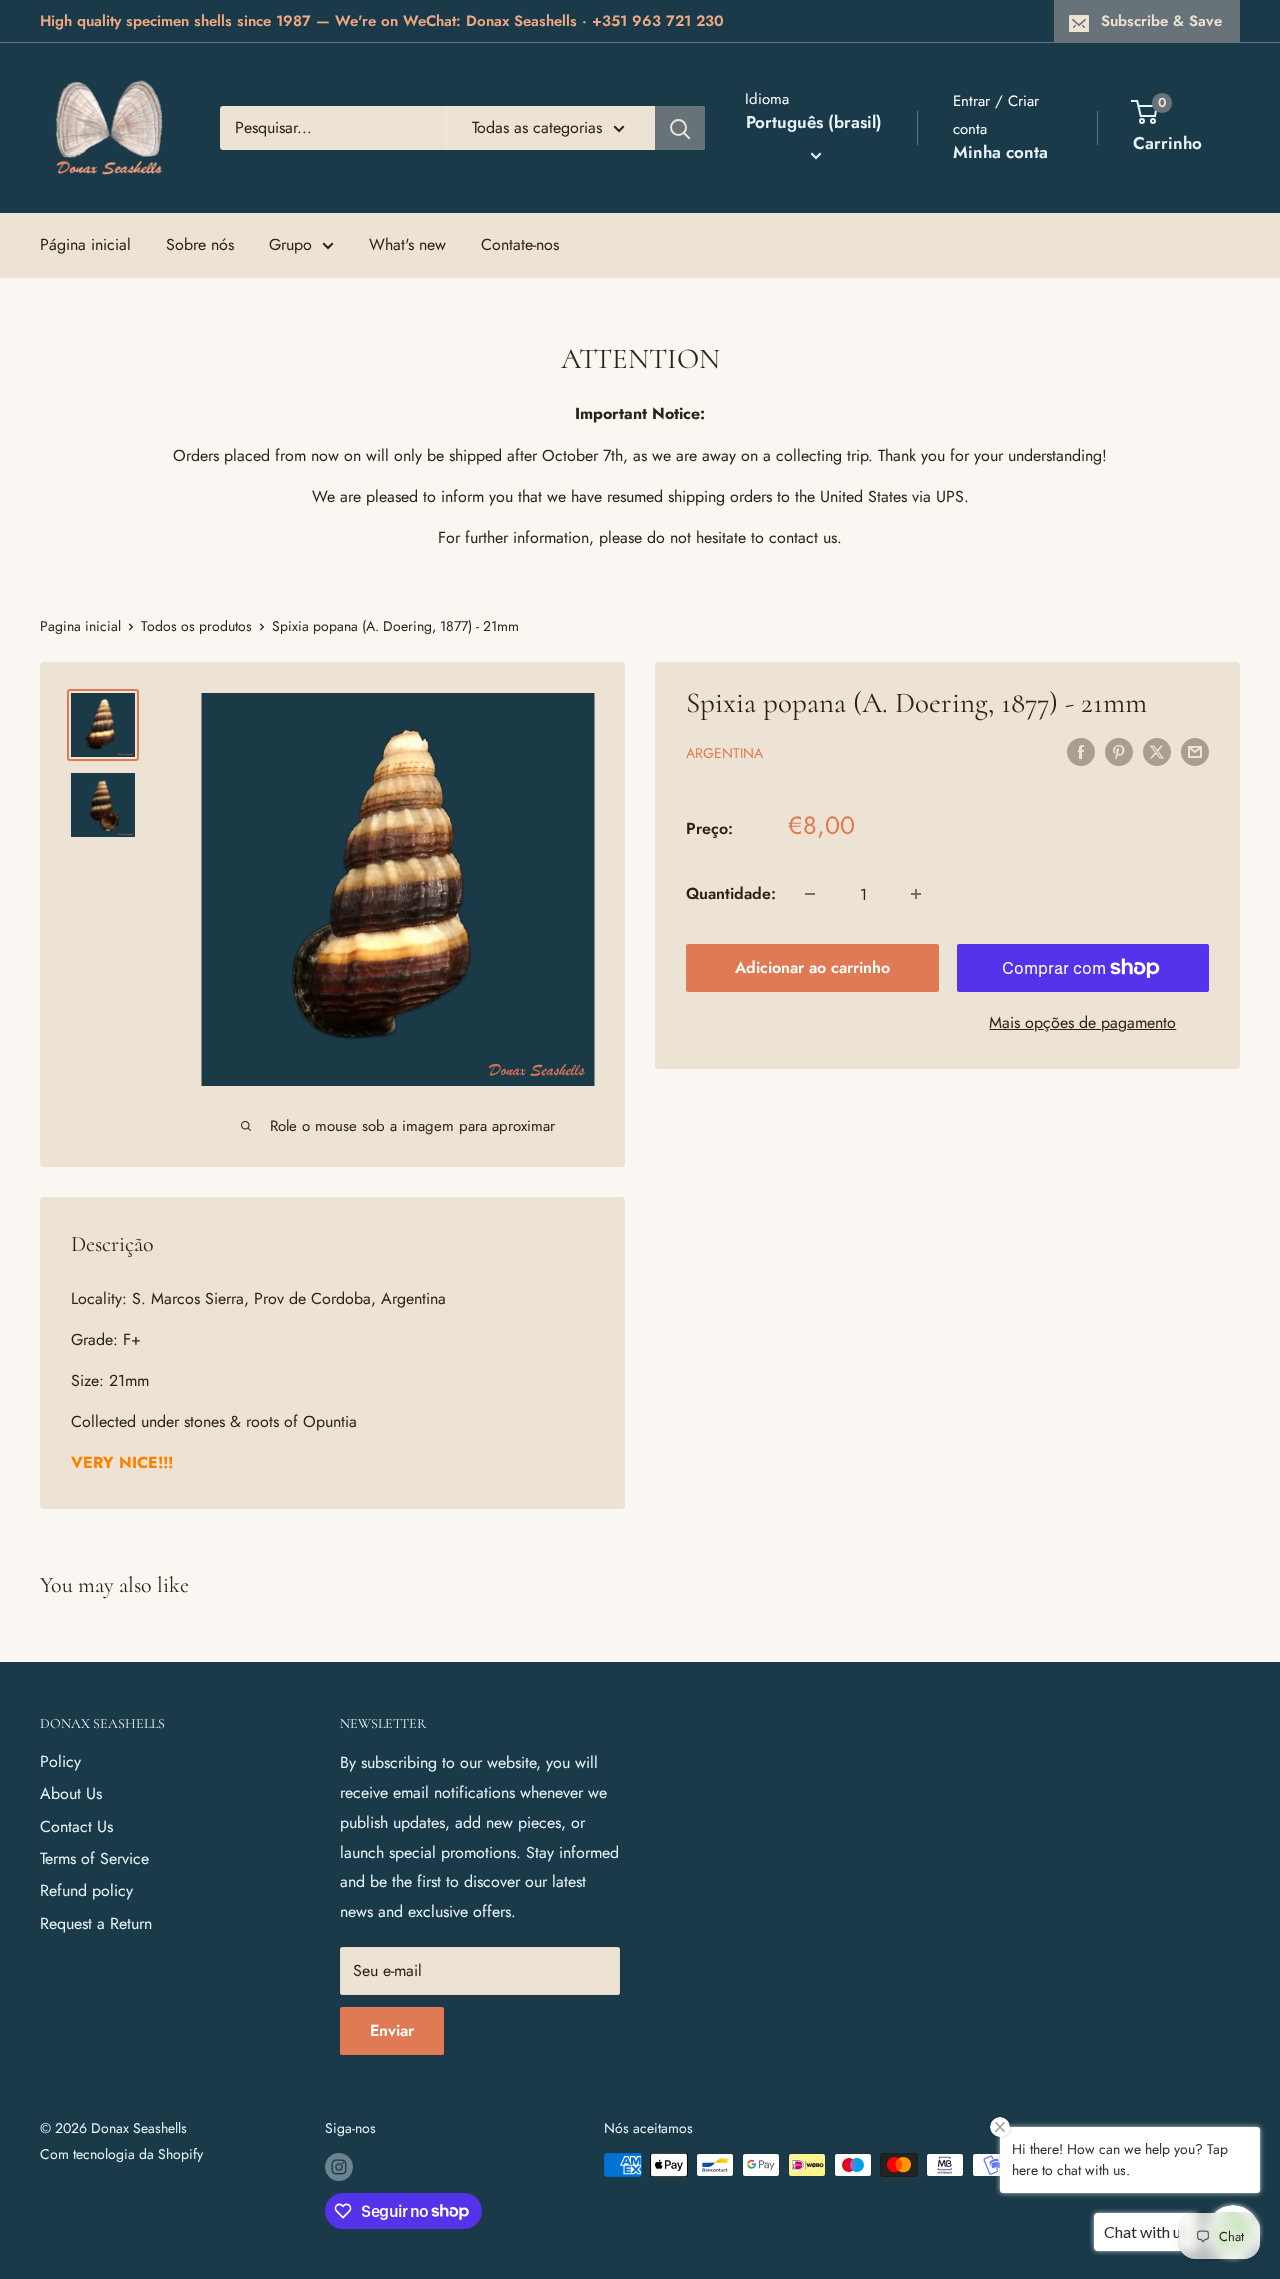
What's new (407, 244)
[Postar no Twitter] (1157, 751)
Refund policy (86, 1890)
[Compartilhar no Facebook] (1081, 751)
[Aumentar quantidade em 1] (916, 894)
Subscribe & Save (1161, 21)
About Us (71, 1793)
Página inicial (85, 244)
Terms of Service (94, 1858)
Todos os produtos (196, 626)
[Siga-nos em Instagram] (339, 2167)
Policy (60, 1761)
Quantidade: (731, 893)
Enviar (392, 2030)
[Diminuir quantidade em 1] (810, 894)
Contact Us (76, 1826)
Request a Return (96, 1923)
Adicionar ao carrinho (812, 967)
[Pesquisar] (680, 128)
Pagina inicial (80, 626)
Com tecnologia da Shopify (121, 2154)
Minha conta (1000, 152)
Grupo (290, 244)
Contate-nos (520, 244)
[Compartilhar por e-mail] (1195, 751)
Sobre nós (200, 244)
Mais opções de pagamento (1082, 1022)
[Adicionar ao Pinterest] (1119, 751)
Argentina (724, 753)
